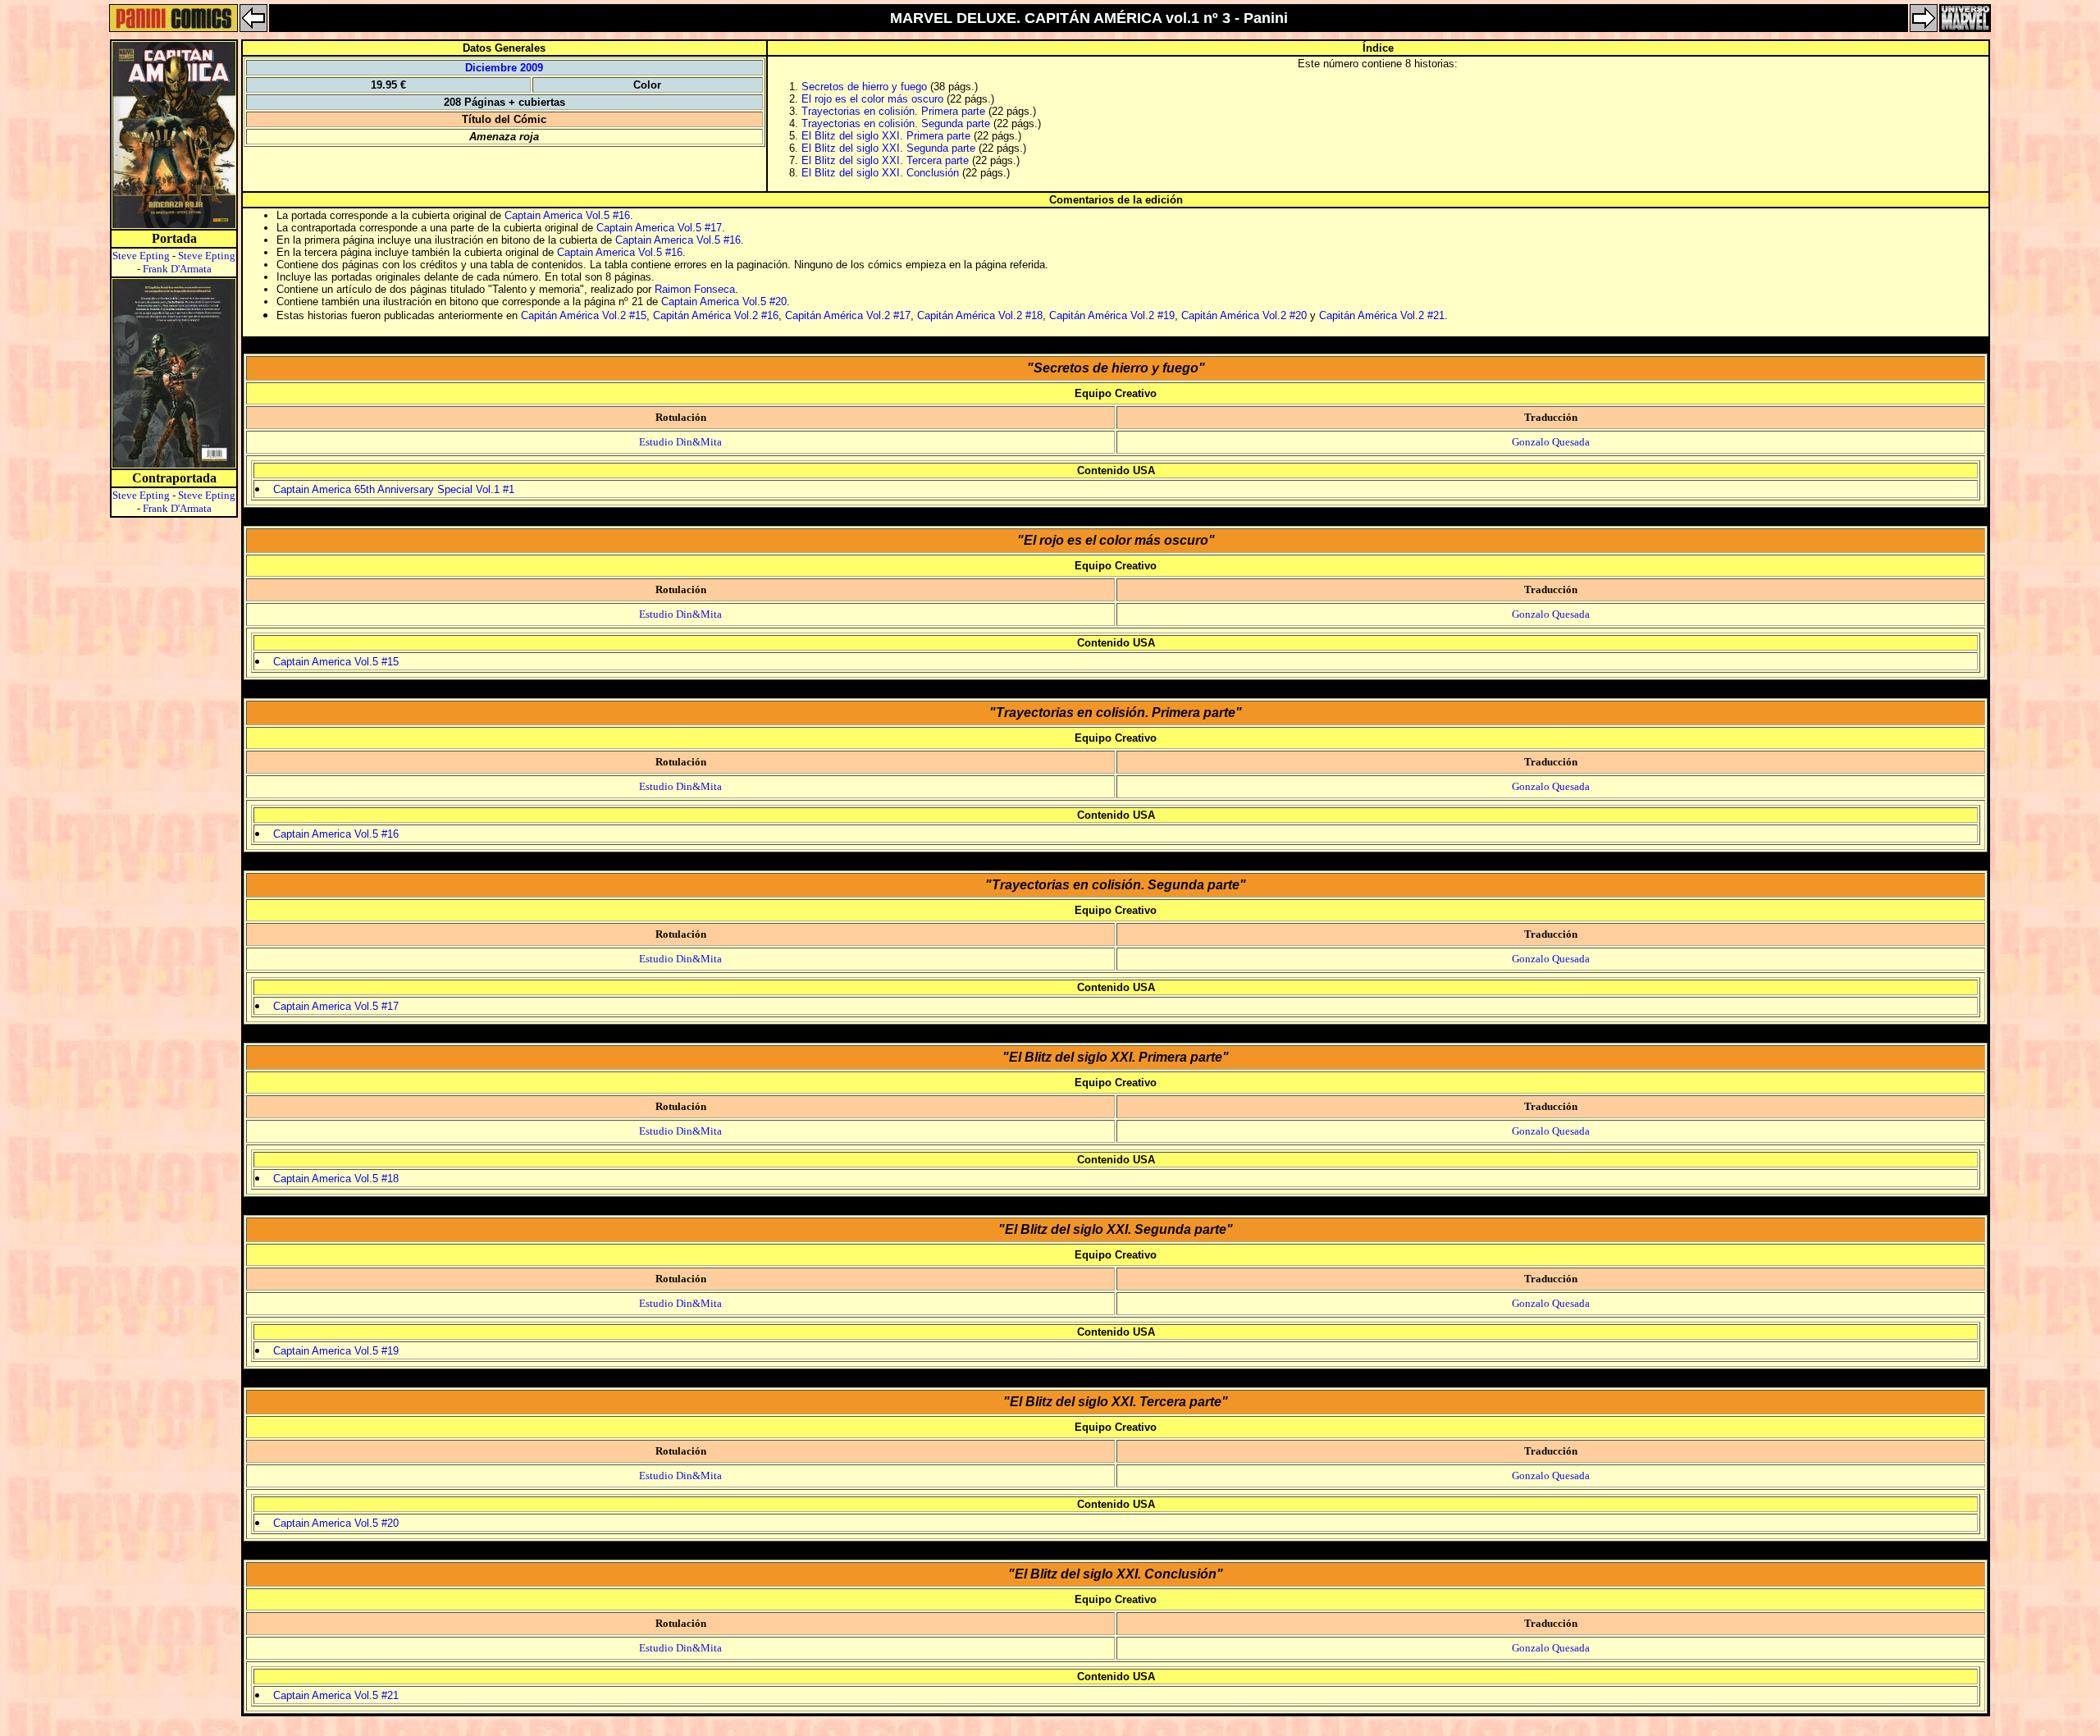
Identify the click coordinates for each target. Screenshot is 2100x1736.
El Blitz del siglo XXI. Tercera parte (885, 160)
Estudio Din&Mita (680, 442)
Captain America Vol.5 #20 (724, 302)
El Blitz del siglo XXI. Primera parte (886, 136)
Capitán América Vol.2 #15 (584, 315)
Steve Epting (141, 256)
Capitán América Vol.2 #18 (980, 315)
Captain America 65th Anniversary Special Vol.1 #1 (394, 489)
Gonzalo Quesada (1551, 442)
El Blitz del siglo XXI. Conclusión (880, 173)
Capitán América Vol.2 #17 (848, 315)
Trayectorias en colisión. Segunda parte (896, 123)
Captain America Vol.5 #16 (567, 215)
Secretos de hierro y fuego (864, 87)
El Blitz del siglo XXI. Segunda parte (888, 148)
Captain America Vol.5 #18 (336, 1179)
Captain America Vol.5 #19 (336, 1351)
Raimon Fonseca (695, 289)
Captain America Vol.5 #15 (336, 662)
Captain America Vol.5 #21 (336, 1695)
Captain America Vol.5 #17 (659, 228)
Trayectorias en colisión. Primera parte (893, 111)
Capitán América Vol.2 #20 (1244, 315)
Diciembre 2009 (504, 68)
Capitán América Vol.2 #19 (1112, 315)
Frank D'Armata (177, 269)
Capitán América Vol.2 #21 (1382, 315)
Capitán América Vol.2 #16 (716, 315)
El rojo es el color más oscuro (872, 99)
